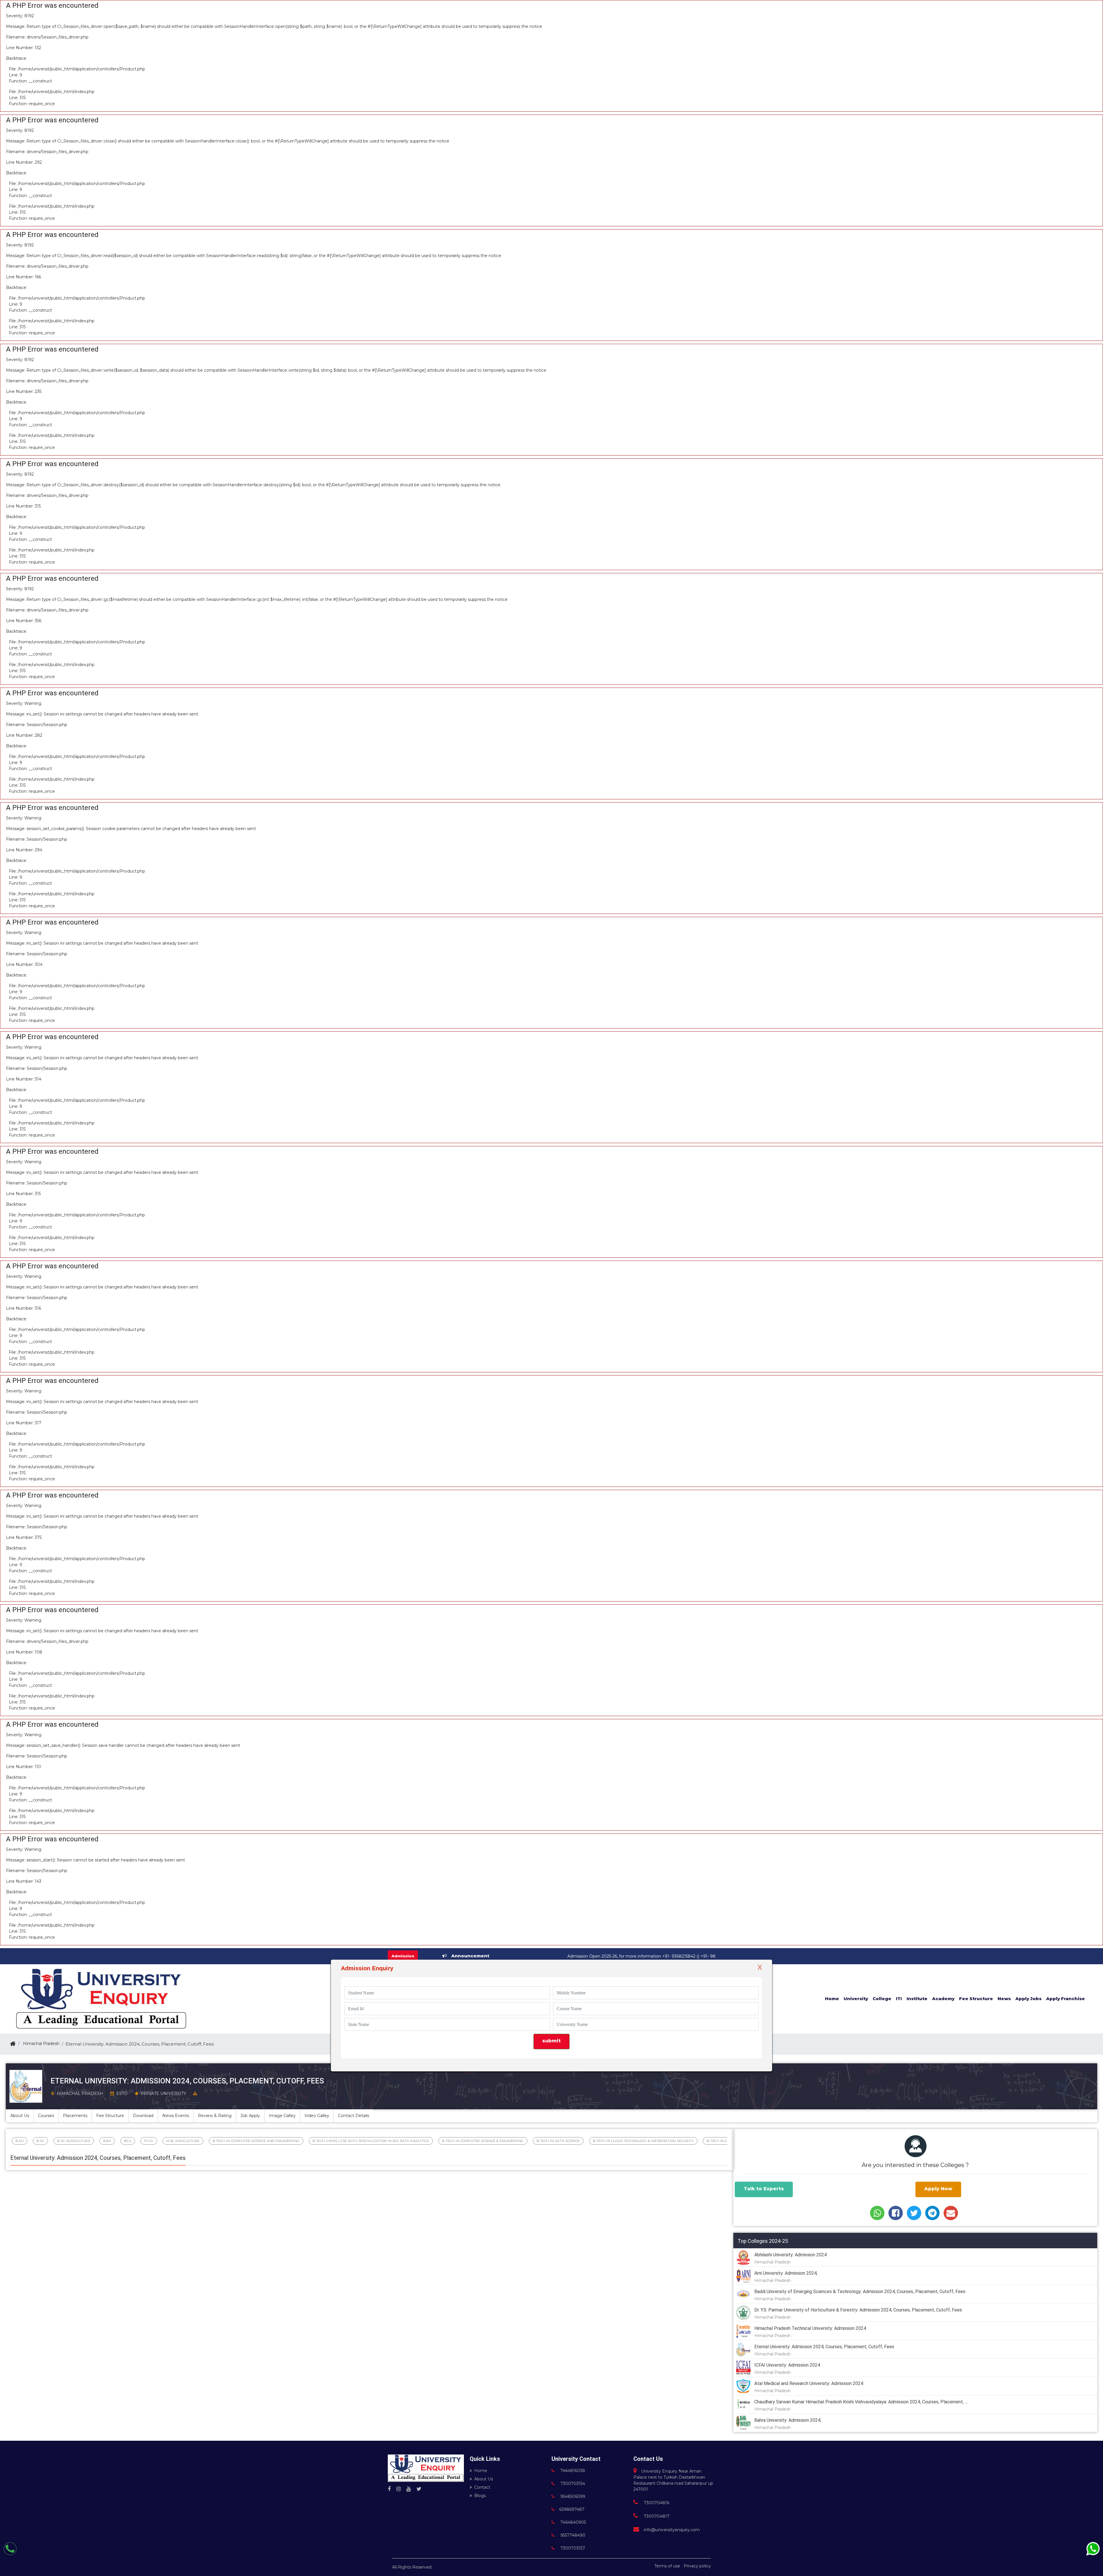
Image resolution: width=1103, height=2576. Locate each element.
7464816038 (572, 2471)
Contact (482, 2487)
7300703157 (572, 2548)
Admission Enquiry (367, 1968)
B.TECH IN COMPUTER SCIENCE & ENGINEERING (483, 2141)
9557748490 (572, 2535)
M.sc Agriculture (183, 2141)
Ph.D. (149, 2141)
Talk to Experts (764, 2189)
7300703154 (572, 2484)
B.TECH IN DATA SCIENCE (558, 2141)
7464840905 (573, 2522)
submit (551, 2041)
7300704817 (656, 2516)
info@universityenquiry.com (672, 2530)
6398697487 (572, 2509)
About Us (484, 2479)
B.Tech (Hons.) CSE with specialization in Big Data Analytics (371, 2141)
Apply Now (938, 2189)
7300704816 (656, 2503)
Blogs (480, 2496)
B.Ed (20, 2141)
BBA (107, 2141)
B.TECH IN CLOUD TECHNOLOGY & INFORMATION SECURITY (643, 2141)
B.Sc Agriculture (74, 2141)
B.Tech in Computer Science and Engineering (256, 2141)
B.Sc (40, 2141)
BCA (128, 2141)
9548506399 (572, 2496)
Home (481, 2471)
